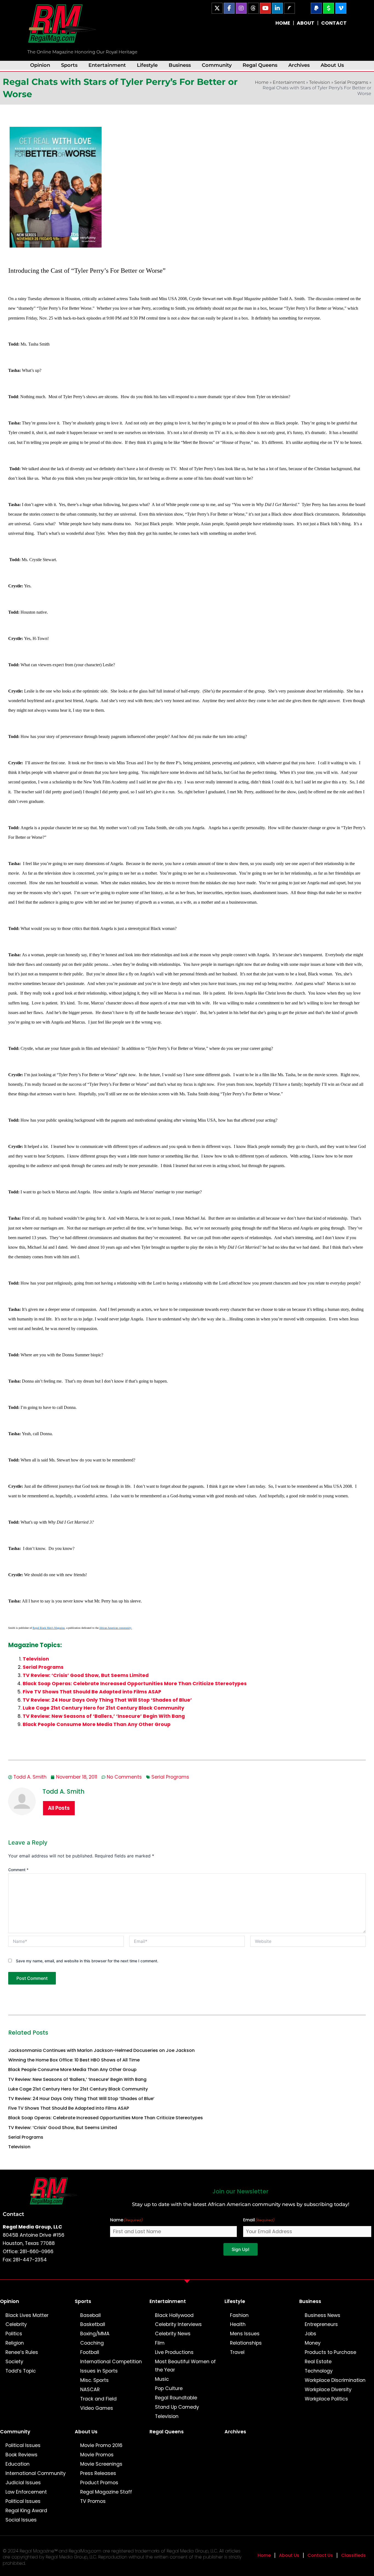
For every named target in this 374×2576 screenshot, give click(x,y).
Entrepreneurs (321, 2324)
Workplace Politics (326, 2399)
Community (217, 65)
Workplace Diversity (328, 2390)
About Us (332, 65)
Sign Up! (241, 2249)
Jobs (310, 2334)
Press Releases (98, 2473)
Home (262, 82)
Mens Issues (245, 2334)
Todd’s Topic (21, 2371)
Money (313, 2343)
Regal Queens (260, 65)
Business (180, 65)
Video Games (97, 2408)
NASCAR (90, 2390)
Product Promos (99, 2483)
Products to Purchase (330, 2352)
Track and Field (98, 2399)
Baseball (90, 2315)
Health (238, 2324)
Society (14, 2362)
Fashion (239, 2315)
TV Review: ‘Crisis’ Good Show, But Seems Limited (86, 1675)
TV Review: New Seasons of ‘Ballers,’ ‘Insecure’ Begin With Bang (104, 1716)
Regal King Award (26, 2511)
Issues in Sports (99, 2371)
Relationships (246, 2343)
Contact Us (320, 2555)
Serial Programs (351, 82)
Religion (15, 2343)
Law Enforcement (26, 2492)
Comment (18, 1870)
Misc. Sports (94, 2380)
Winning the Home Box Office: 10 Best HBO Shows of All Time (74, 2060)
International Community (36, 2473)
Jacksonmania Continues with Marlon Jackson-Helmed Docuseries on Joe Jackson (101, 2050)
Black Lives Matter (27, 2315)
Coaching (92, 2343)
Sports (69, 65)
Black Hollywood (174, 2315)
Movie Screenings (101, 2464)
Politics (14, 2334)
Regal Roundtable (176, 2398)
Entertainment (107, 65)
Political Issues (23, 2445)
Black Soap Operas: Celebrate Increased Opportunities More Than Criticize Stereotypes (135, 1684)
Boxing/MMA (95, 2334)
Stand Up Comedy (177, 2407)
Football (90, 2352)
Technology (319, 2371)
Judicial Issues (23, 2483)
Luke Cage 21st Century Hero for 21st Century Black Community (103, 1708)
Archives (299, 65)
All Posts (59, 1808)
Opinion (40, 65)
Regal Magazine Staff (106, 2492)
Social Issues (21, 2520)
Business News (323, 2315)
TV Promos (93, 2501)
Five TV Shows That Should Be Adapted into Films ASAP (92, 1692)
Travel (237, 2352)
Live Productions (174, 2352)
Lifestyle (147, 65)
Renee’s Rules (22, 2352)
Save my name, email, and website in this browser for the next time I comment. (87, 1961)
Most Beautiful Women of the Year (185, 2366)
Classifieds (353, 2555)
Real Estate (318, 2362)
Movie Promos (97, 2455)
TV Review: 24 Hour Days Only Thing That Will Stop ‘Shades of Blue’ (107, 1700)
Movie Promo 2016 (101, 2445)
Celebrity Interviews (178, 2324)
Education (18, 2464)
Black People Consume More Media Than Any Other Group (97, 1724)
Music (162, 2379)
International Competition (111, 2362)
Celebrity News (173, 2334)
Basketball (93, 2324)
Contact (13, 2214)
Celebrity (16, 2324)
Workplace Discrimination (335, 2380)
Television (320, 82)
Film (160, 2343)
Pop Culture (169, 2388)
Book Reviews (21, 2455)
